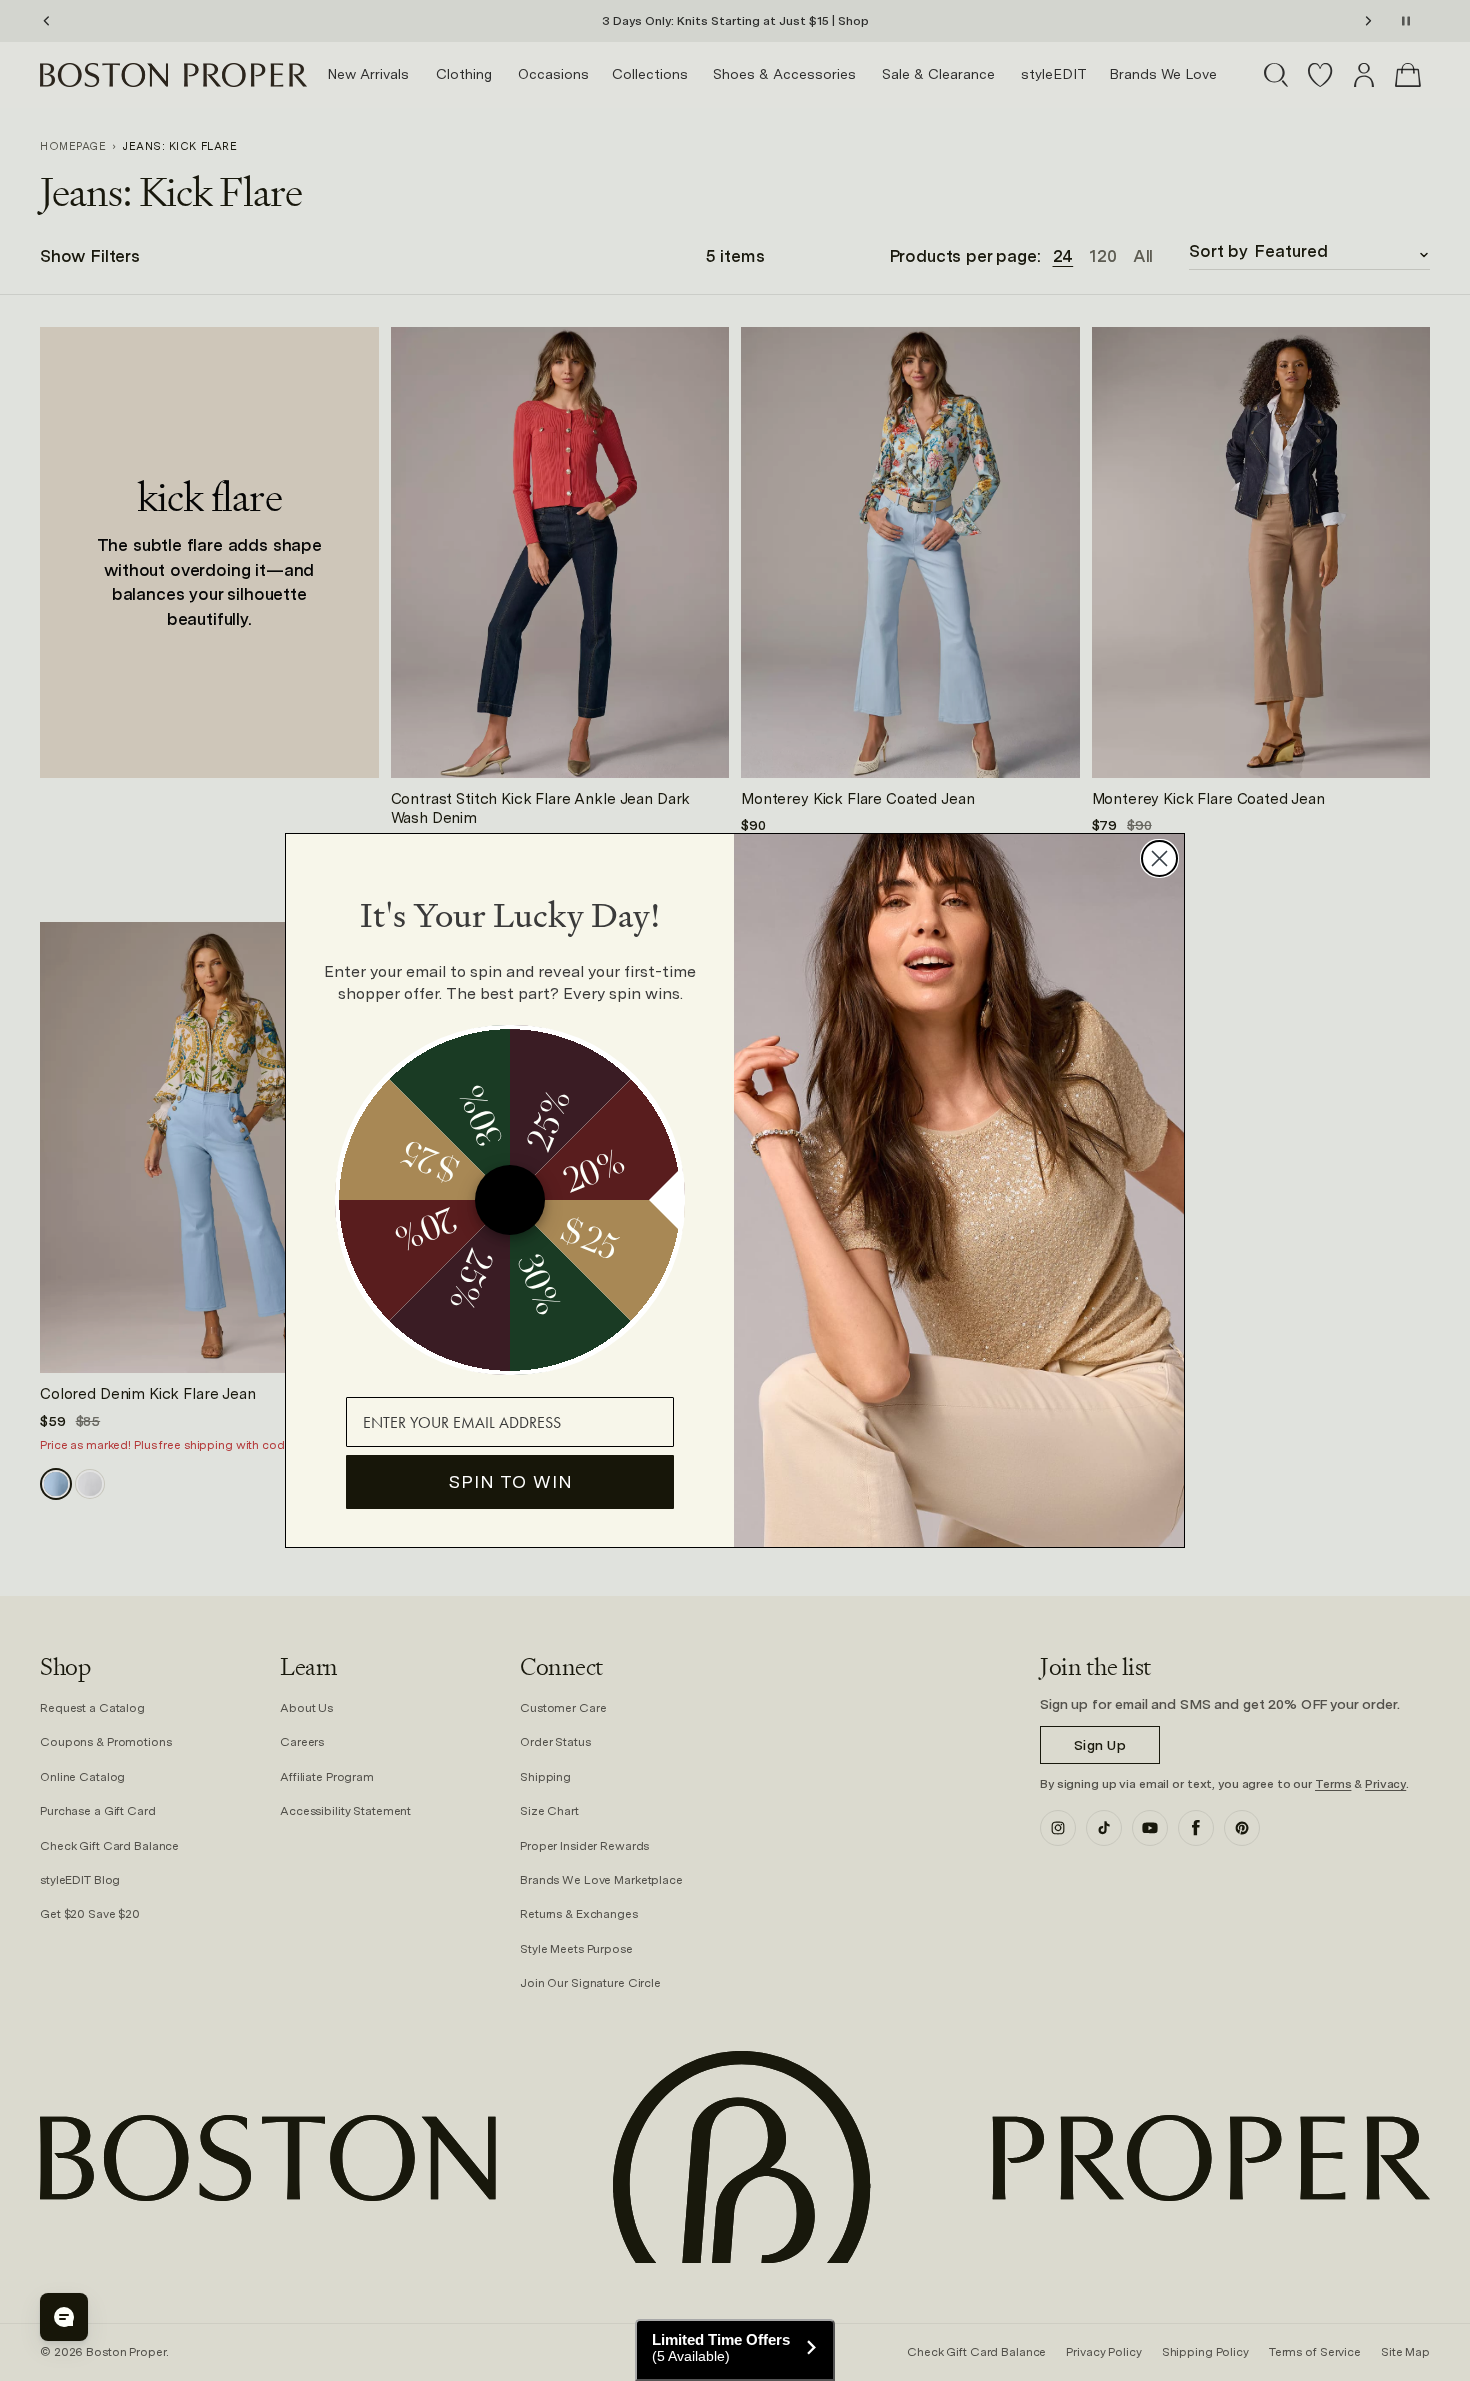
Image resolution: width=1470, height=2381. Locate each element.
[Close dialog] (1159, 858)
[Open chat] (64, 2317)
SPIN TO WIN (510, 1481)
